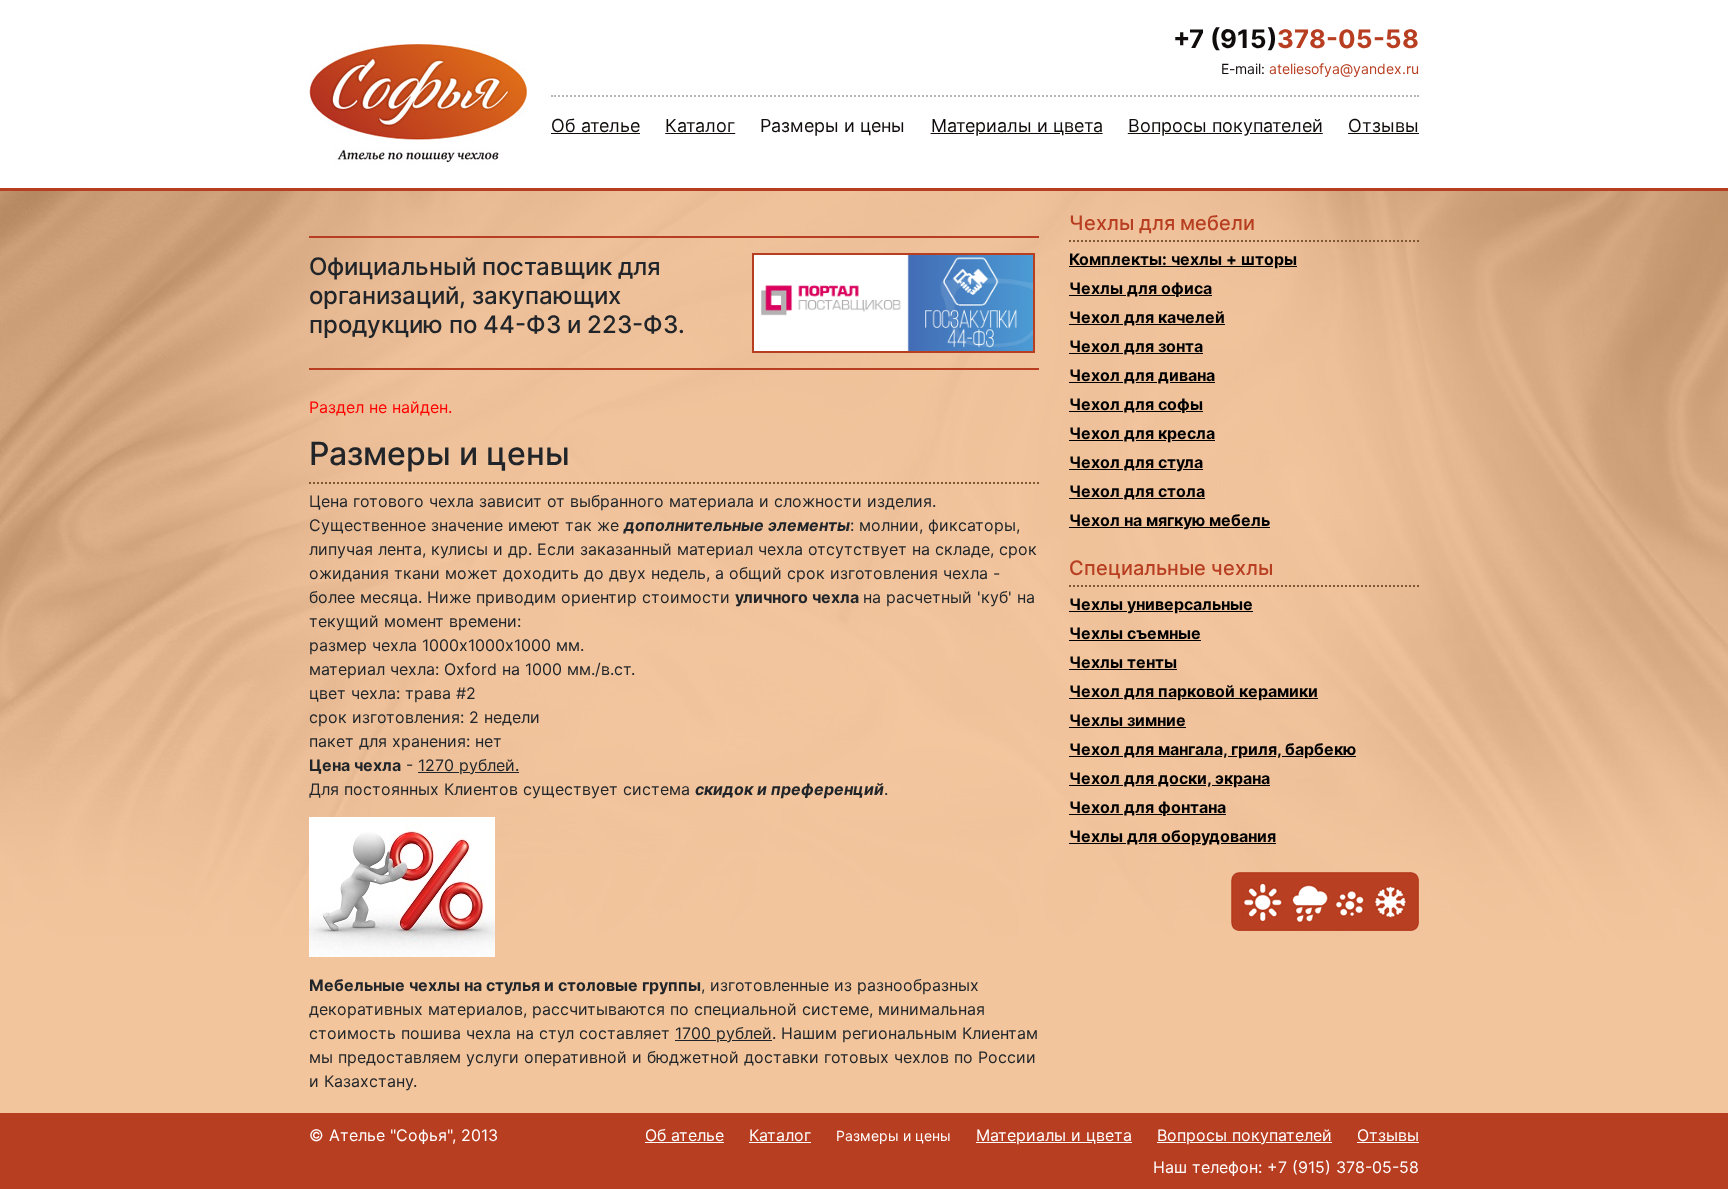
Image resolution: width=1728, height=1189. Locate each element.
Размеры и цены (832, 125)
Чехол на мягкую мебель (1169, 520)
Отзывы (1383, 125)
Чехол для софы (1136, 404)
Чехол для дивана (1142, 375)
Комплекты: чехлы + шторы (1183, 259)
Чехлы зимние (1127, 720)
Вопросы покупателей (1225, 125)
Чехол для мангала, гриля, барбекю (1212, 749)
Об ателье (595, 125)
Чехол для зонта (1136, 346)
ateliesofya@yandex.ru (1344, 68)
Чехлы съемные (1135, 633)
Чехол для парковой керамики (1193, 691)
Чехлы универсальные (1161, 604)
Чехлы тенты (1123, 662)
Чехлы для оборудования (1172, 836)
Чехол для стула (1136, 462)
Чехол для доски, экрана (1169, 778)
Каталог (700, 125)
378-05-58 (1296, 38)
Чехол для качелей (1147, 317)
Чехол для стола (1137, 491)
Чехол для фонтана (1147, 807)
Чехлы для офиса (1140, 288)
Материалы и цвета (1017, 125)
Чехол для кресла (1142, 433)
